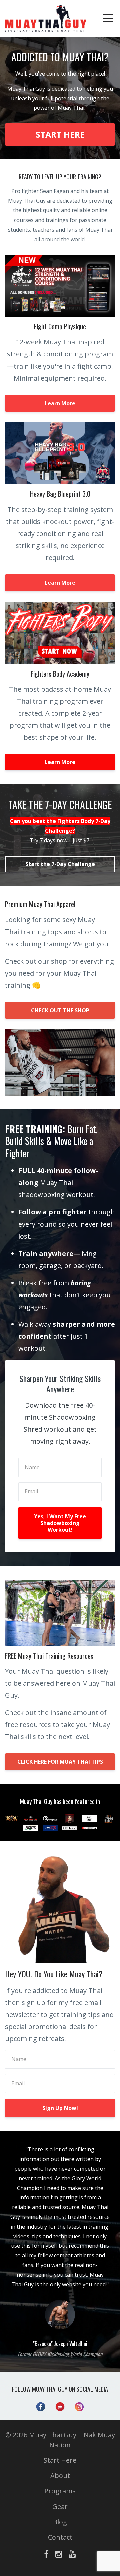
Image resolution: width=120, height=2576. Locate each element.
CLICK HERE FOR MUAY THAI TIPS (60, 1762)
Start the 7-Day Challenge (60, 864)
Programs (60, 2491)
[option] (60, 2251)
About (60, 2476)
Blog (60, 2522)
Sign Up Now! (60, 2108)
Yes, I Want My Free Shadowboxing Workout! (60, 1523)
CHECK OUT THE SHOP (60, 1010)
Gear (60, 2506)
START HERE (60, 134)
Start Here (60, 2460)
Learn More (60, 403)
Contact (60, 2537)
